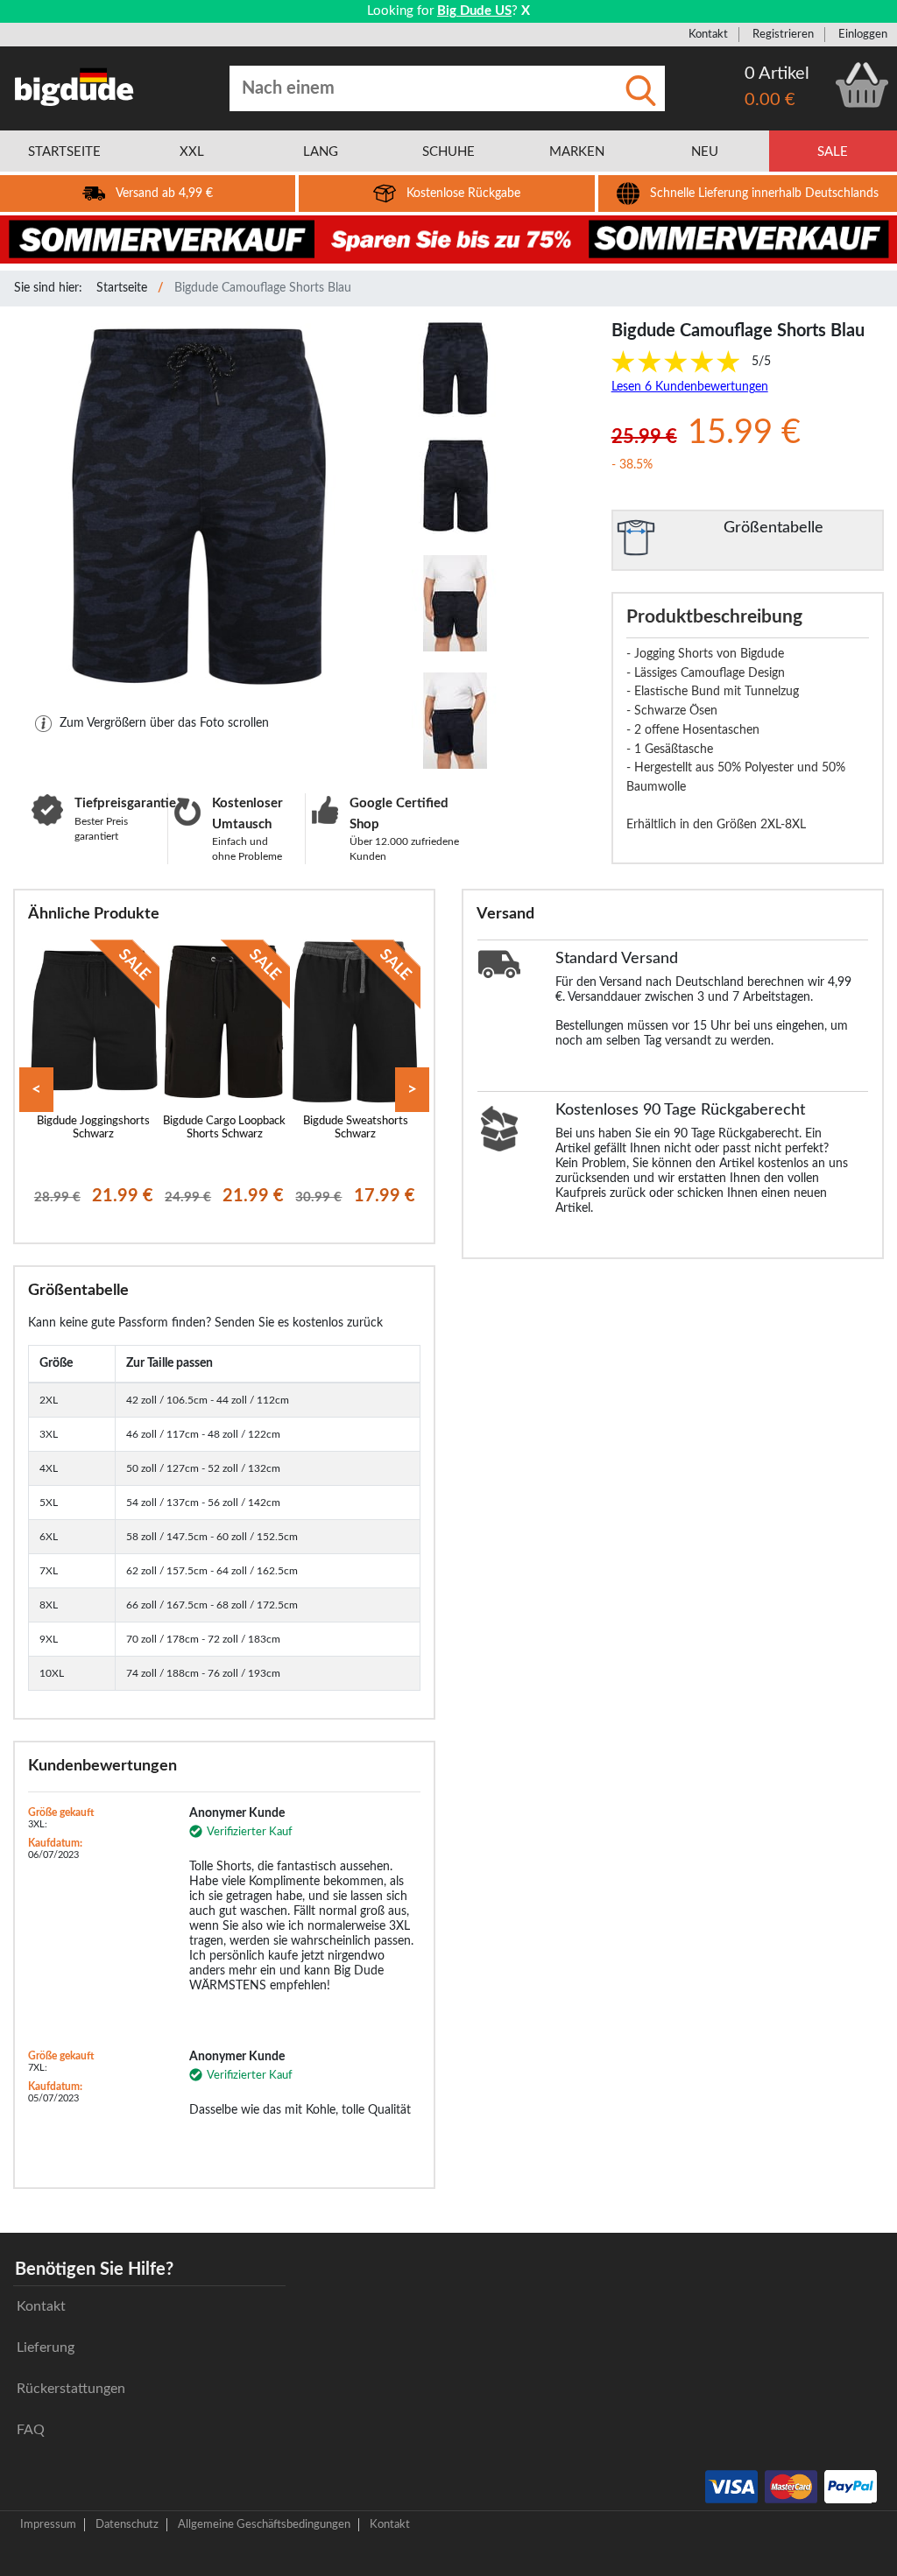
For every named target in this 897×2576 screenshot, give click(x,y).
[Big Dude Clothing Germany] (74, 87)
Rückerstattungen (71, 2389)
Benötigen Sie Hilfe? (94, 2270)
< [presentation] (36, 1090)
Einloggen (863, 34)
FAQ (31, 2430)
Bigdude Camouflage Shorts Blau (263, 288)
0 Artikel (777, 74)
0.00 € (770, 100)
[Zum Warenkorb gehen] (862, 85)
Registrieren (783, 34)
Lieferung (46, 2347)
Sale (833, 152)
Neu (705, 152)
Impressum (48, 2524)
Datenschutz (127, 2524)
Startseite (122, 288)
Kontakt (708, 34)
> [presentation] (412, 1090)
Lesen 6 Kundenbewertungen (690, 387)
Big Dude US (474, 11)
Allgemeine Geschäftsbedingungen (264, 2524)
